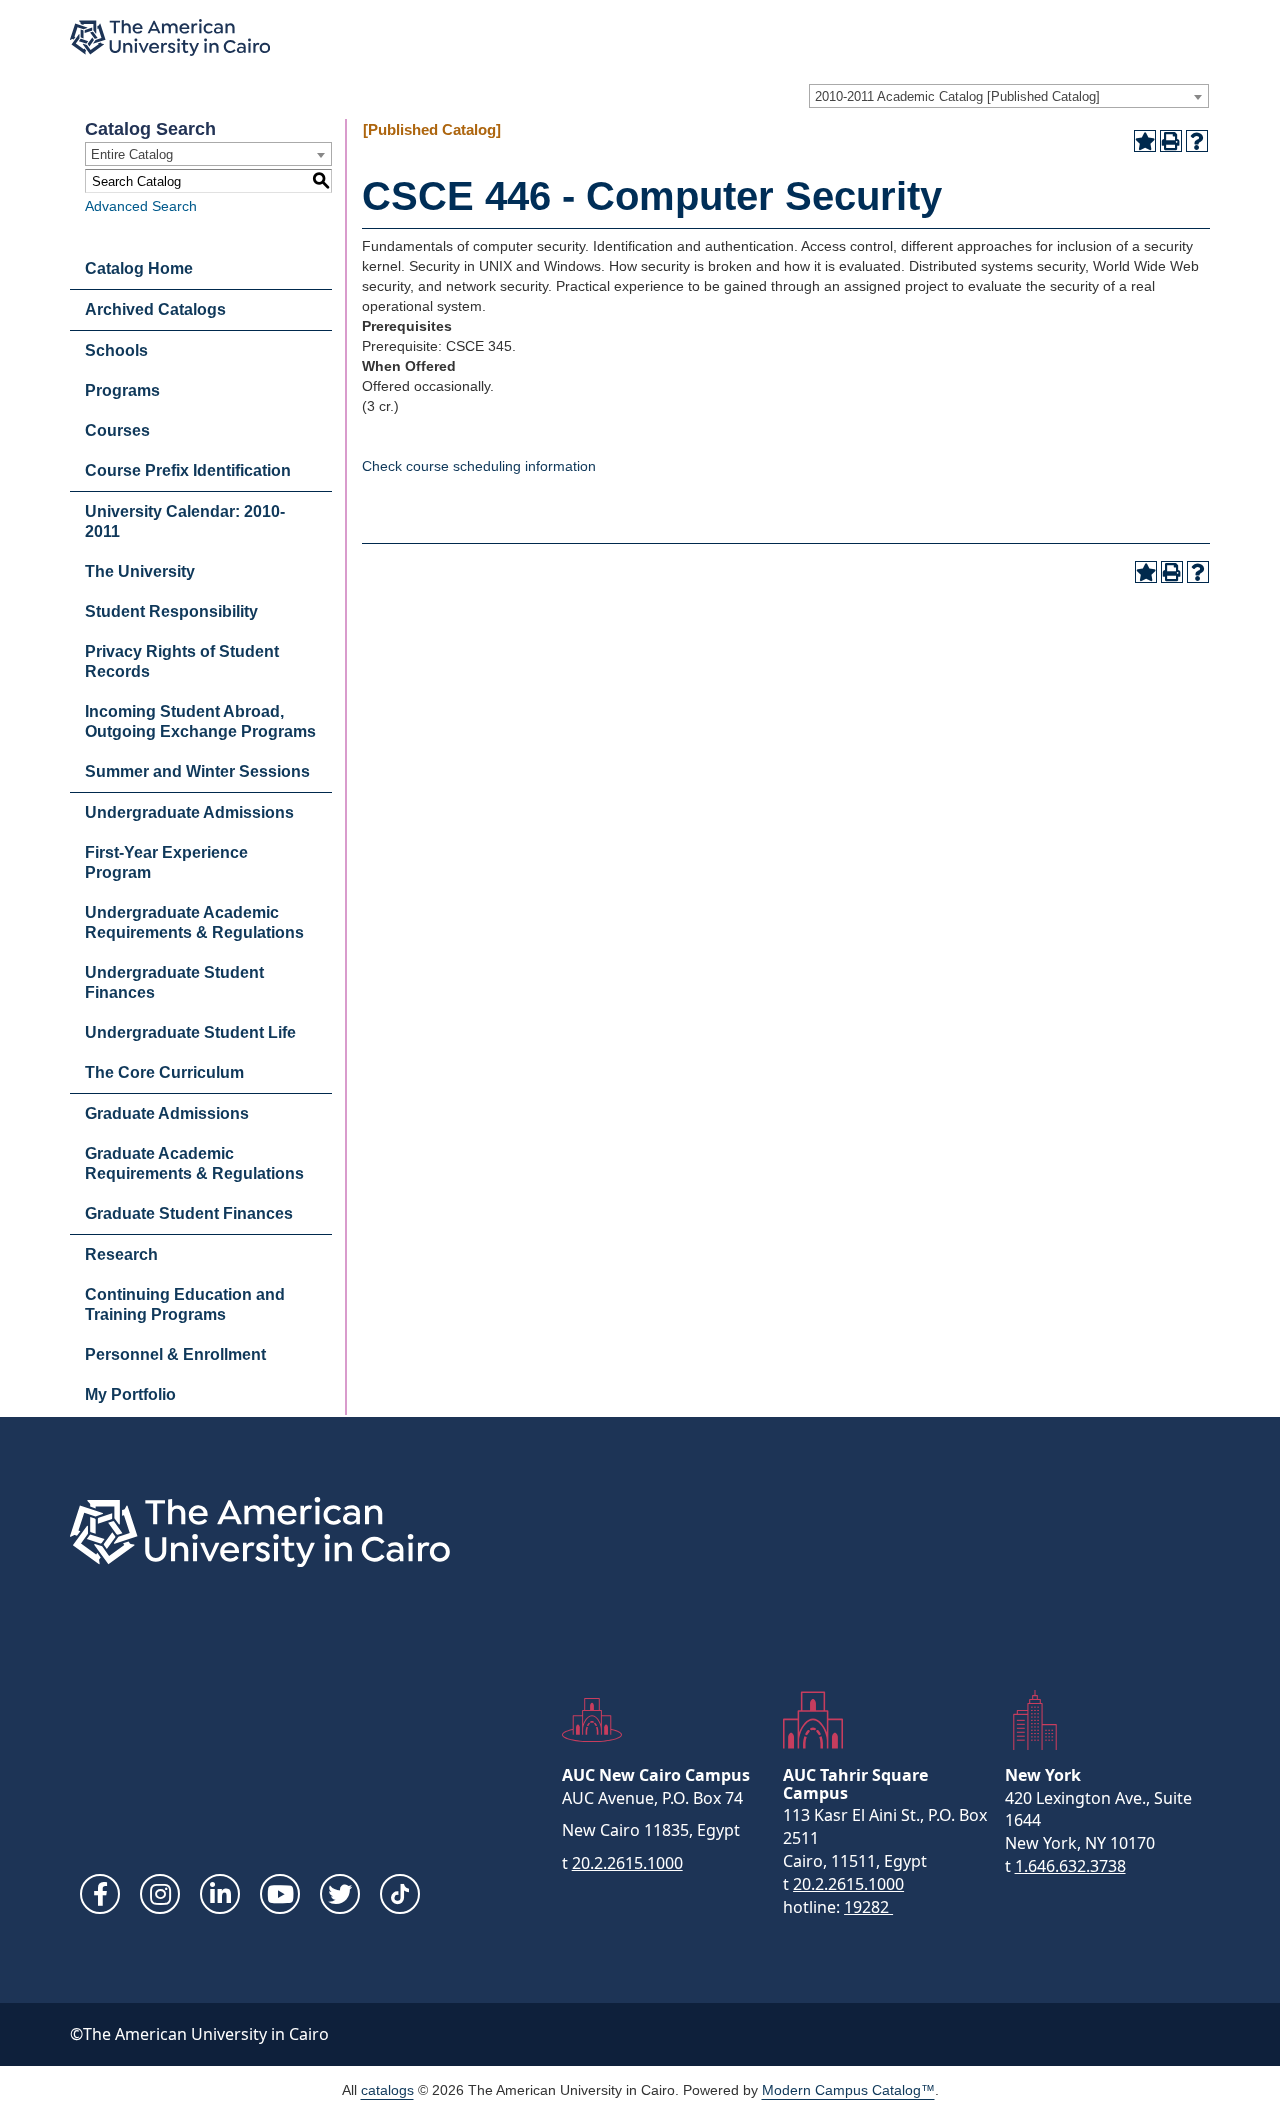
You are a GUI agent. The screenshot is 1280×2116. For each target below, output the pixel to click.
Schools (116, 350)
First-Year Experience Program (166, 862)
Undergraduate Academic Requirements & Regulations (194, 922)
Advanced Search (141, 206)
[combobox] (1009, 96)
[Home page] (170, 37)
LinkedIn (220, 1894)
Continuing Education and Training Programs (185, 1304)
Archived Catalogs (155, 309)
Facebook (100, 1894)
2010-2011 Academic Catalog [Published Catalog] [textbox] (957, 96)
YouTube (280, 1894)
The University (140, 571)
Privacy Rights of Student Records (182, 661)
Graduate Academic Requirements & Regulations (194, 1163)
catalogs (387, 2090)
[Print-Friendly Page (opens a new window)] (1171, 141)
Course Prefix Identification (188, 470)
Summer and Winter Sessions (197, 771)
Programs (122, 390)
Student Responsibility (171, 611)
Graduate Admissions (167, 1113)
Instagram (160, 1894)
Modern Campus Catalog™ (848, 2090)
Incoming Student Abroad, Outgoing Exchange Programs (200, 721)
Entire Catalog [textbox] (132, 154)
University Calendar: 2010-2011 (185, 521)
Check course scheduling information (479, 466)
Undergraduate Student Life (190, 1032)
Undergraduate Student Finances (174, 982)
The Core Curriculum (164, 1072)
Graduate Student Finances (189, 1213)
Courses (117, 430)
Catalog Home (139, 268)
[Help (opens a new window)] (1197, 141)
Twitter (340, 1894)
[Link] (400, 1894)
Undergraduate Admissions (189, 812)
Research (121, 1254)
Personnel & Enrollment (175, 1354)
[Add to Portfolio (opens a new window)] (1145, 141)
